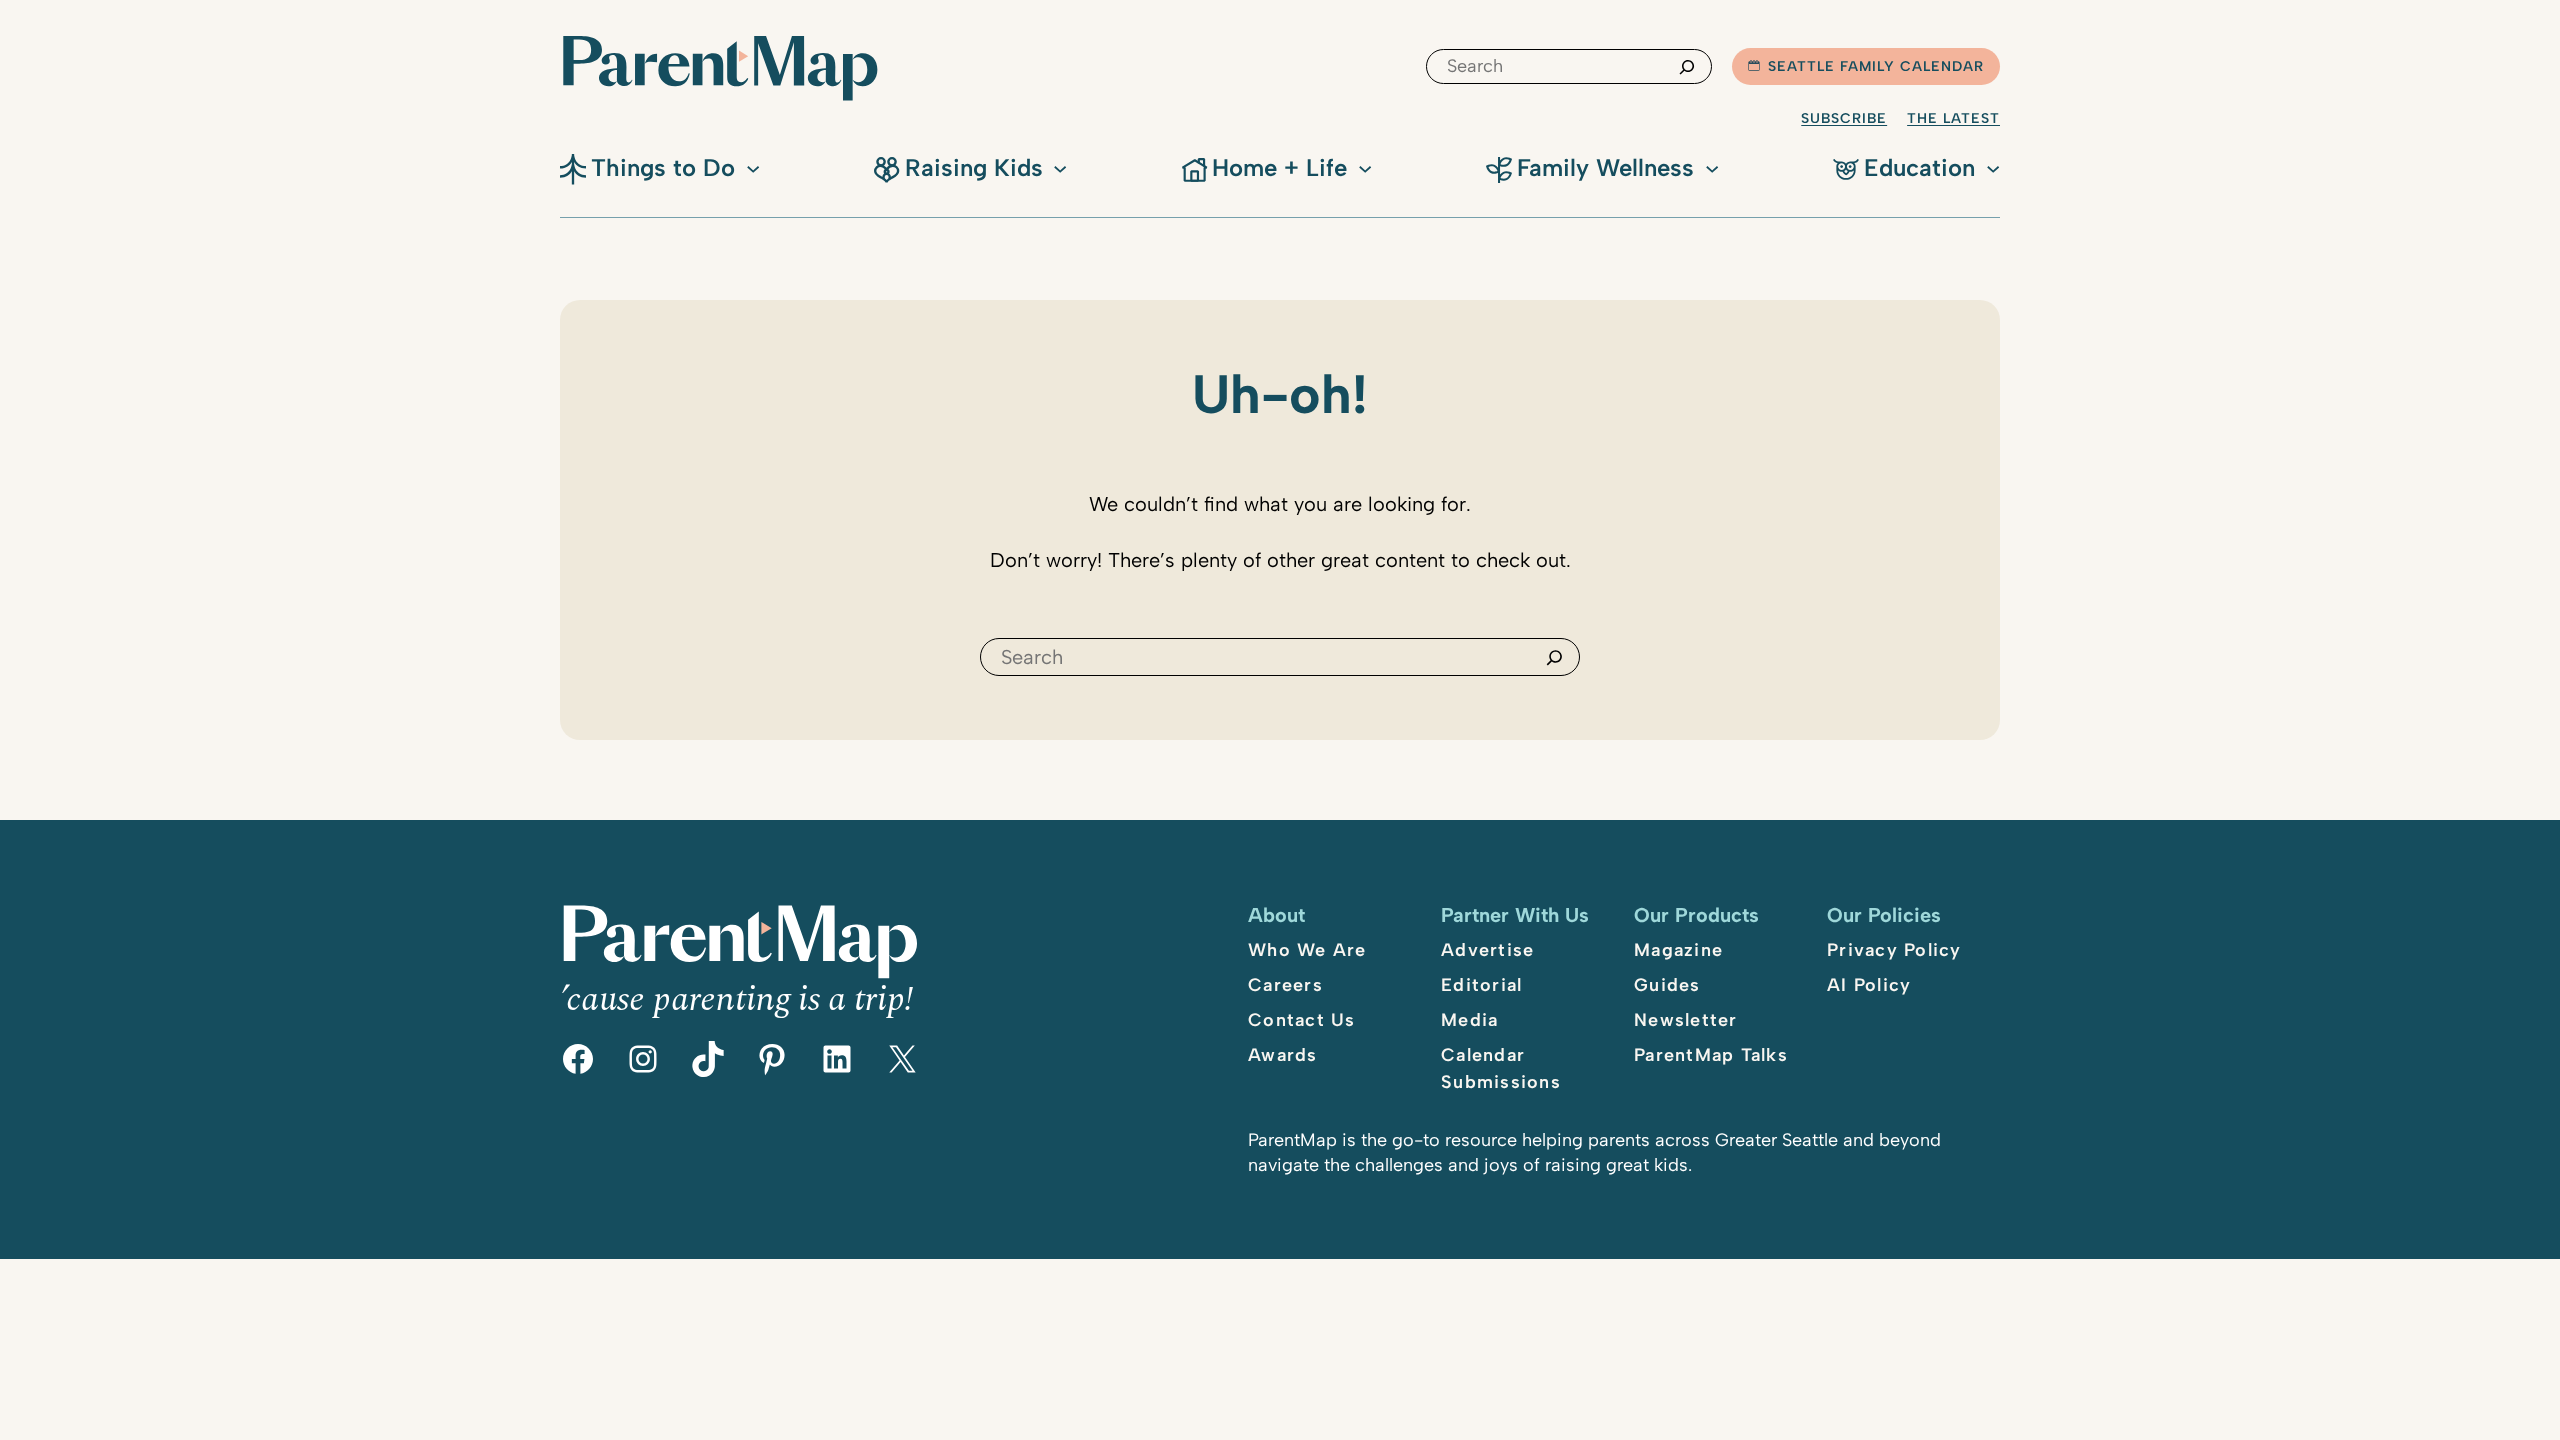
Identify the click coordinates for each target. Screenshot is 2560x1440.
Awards (1283, 1055)
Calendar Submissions (1501, 1068)
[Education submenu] (1993, 167)
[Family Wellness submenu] (1712, 167)
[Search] (1687, 66)
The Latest (1953, 118)
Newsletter (1686, 1020)
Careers (1285, 985)
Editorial (1481, 985)
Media (1469, 1020)
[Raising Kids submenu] (1060, 167)
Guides (1667, 985)
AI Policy (1869, 985)
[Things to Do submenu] (753, 167)
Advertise (1487, 950)
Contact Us (1302, 1020)
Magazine (1678, 950)
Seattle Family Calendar (1876, 66)
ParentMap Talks (1711, 1055)
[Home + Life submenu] (1365, 167)
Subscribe (1844, 118)
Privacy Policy (1894, 950)
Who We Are (1307, 950)
